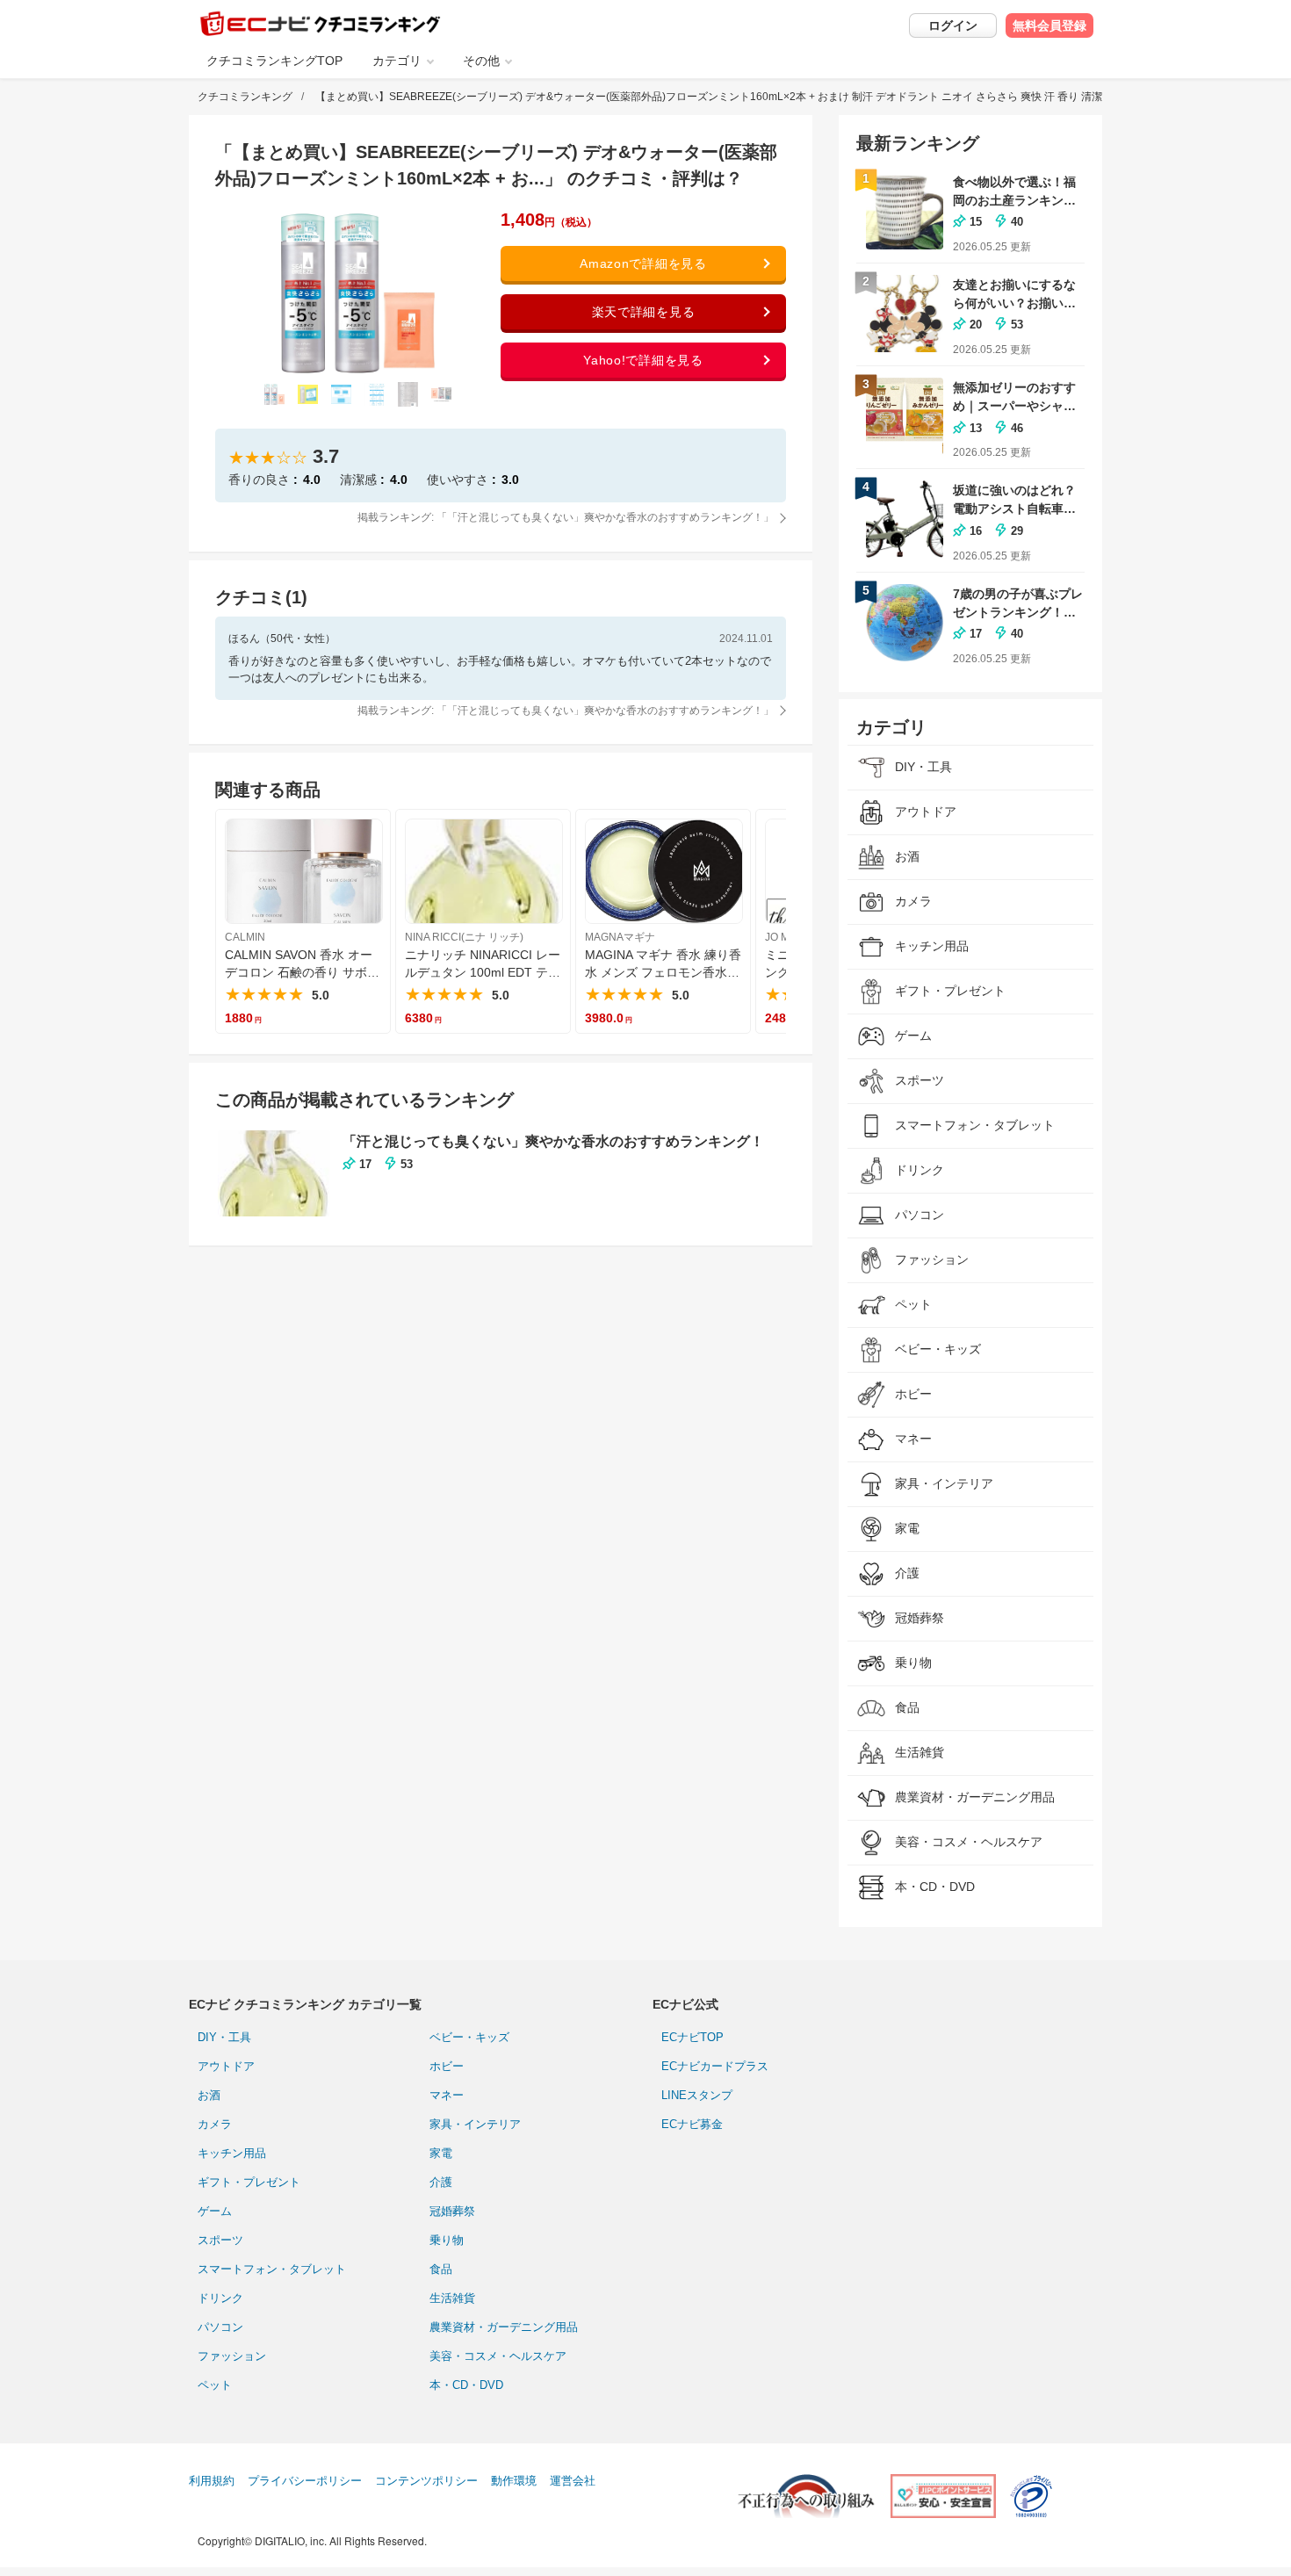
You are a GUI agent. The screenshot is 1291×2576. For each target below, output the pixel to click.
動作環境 (514, 2481)
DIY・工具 (224, 2037)
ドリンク (220, 2298)
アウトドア (226, 2066)
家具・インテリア (475, 2124)
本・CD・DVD (466, 2385)
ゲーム (215, 2211)
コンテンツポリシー (426, 2481)
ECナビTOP (692, 2037)
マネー (447, 2095)
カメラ (215, 2124)
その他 (481, 61)
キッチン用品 (232, 2153)
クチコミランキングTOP (274, 61)
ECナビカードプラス (715, 2066)
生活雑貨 (452, 2298)
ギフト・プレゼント (249, 2182)
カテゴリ (397, 61)
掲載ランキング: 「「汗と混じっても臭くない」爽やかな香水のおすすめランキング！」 (566, 517)
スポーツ (220, 2240)
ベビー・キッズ (469, 2037)
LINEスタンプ (697, 2095)
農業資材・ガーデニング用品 (504, 2327)
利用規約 (212, 2481)
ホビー (447, 2066)
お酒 (209, 2095)
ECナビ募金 (692, 2124)
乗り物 (447, 2240)
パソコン (220, 2327)
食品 (441, 2269)
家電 (441, 2153)
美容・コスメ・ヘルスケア (498, 2356)
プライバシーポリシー (305, 2481)
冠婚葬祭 (452, 2211)
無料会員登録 (1049, 25)
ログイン (953, 25)
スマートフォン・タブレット (272, 2269)
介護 (441, 2182)
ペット (215, 2385)
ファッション (232, 2356)
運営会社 (573, 2481)
